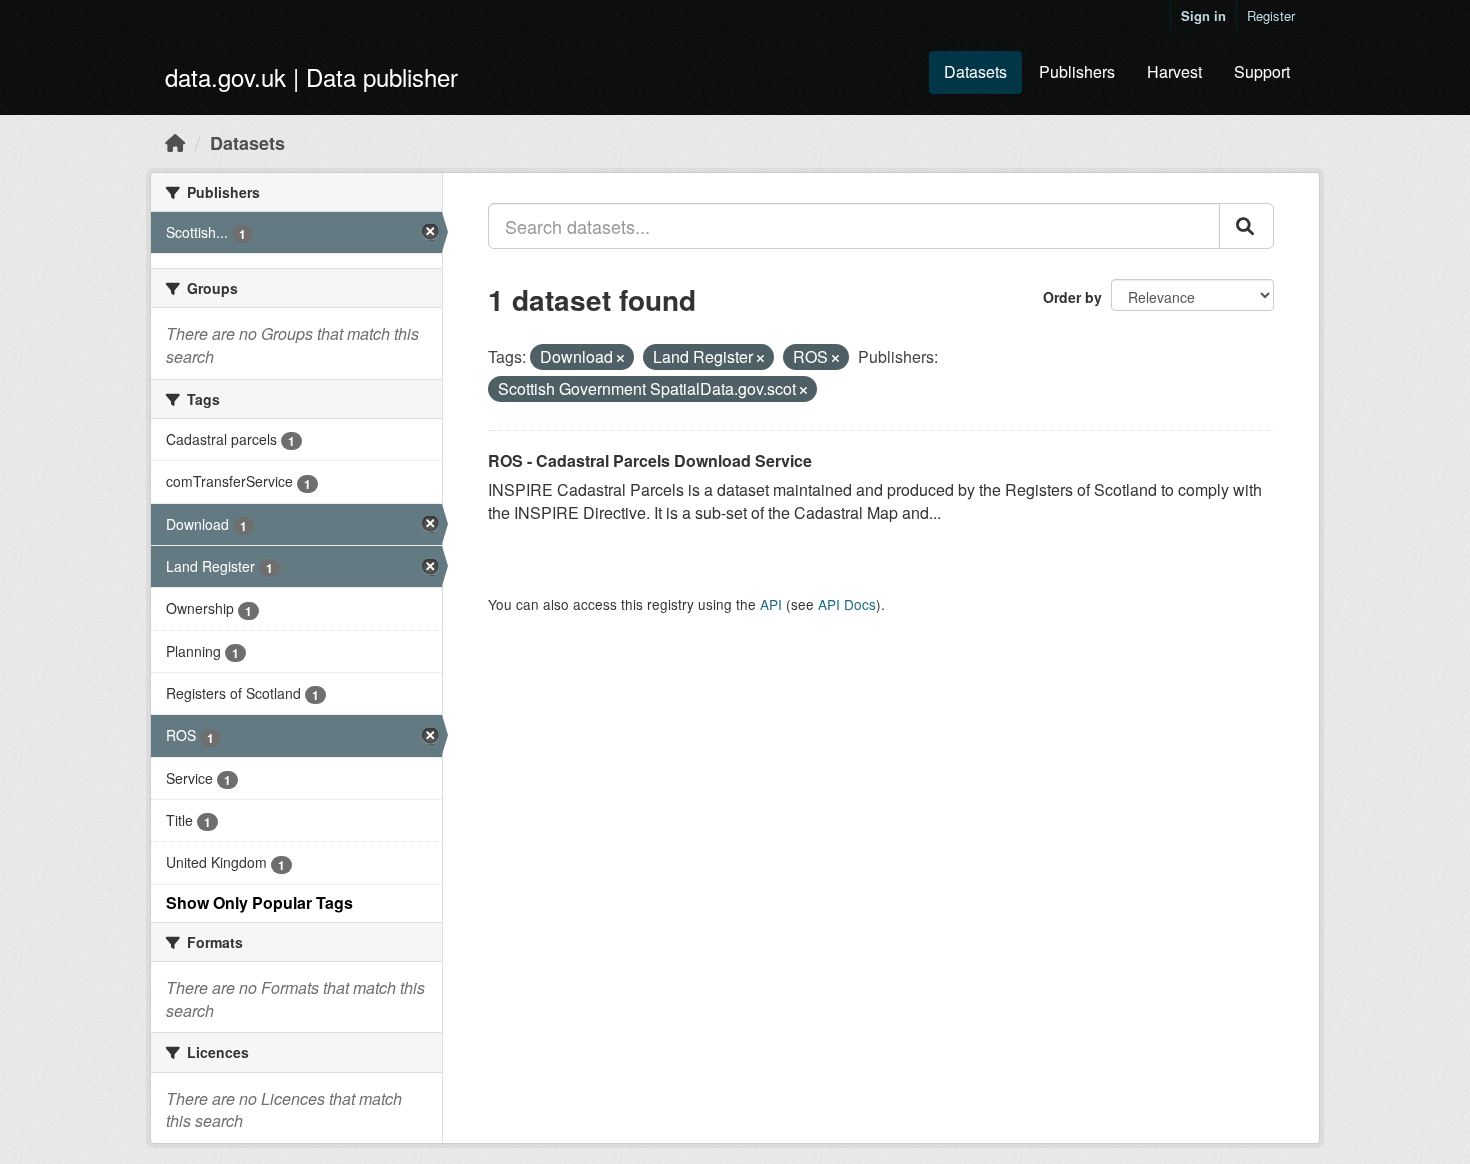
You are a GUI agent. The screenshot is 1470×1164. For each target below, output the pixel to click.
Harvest (1174, 71)
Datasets (975, 71)
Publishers (1077, 71)
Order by (1072, 297)
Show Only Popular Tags (259, 902)
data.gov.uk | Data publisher (311, 76)
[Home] (175, 142)
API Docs (847, 604)
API (771, 604)
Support (1262, 71)
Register (1271, 15)
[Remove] (620, 358)
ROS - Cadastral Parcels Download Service (650, 460)
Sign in (1203, 15)
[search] (1246, 226)
